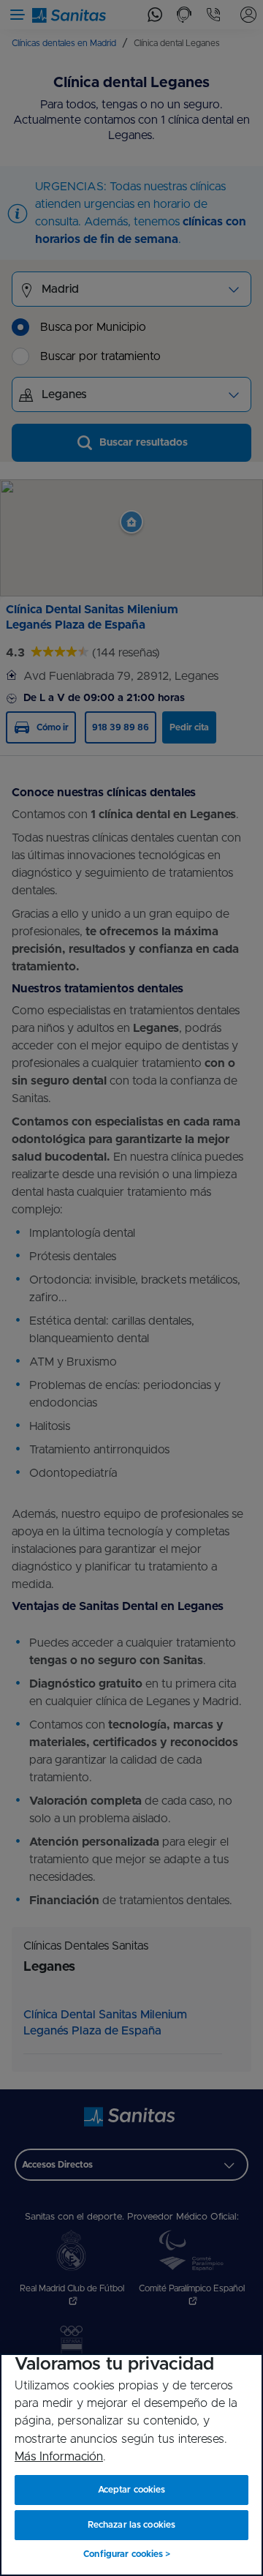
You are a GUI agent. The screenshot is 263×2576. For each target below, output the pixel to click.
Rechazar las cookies (131, 2525)
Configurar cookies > (127, 2554)
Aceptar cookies (132, 2490)
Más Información (59, 2457)
